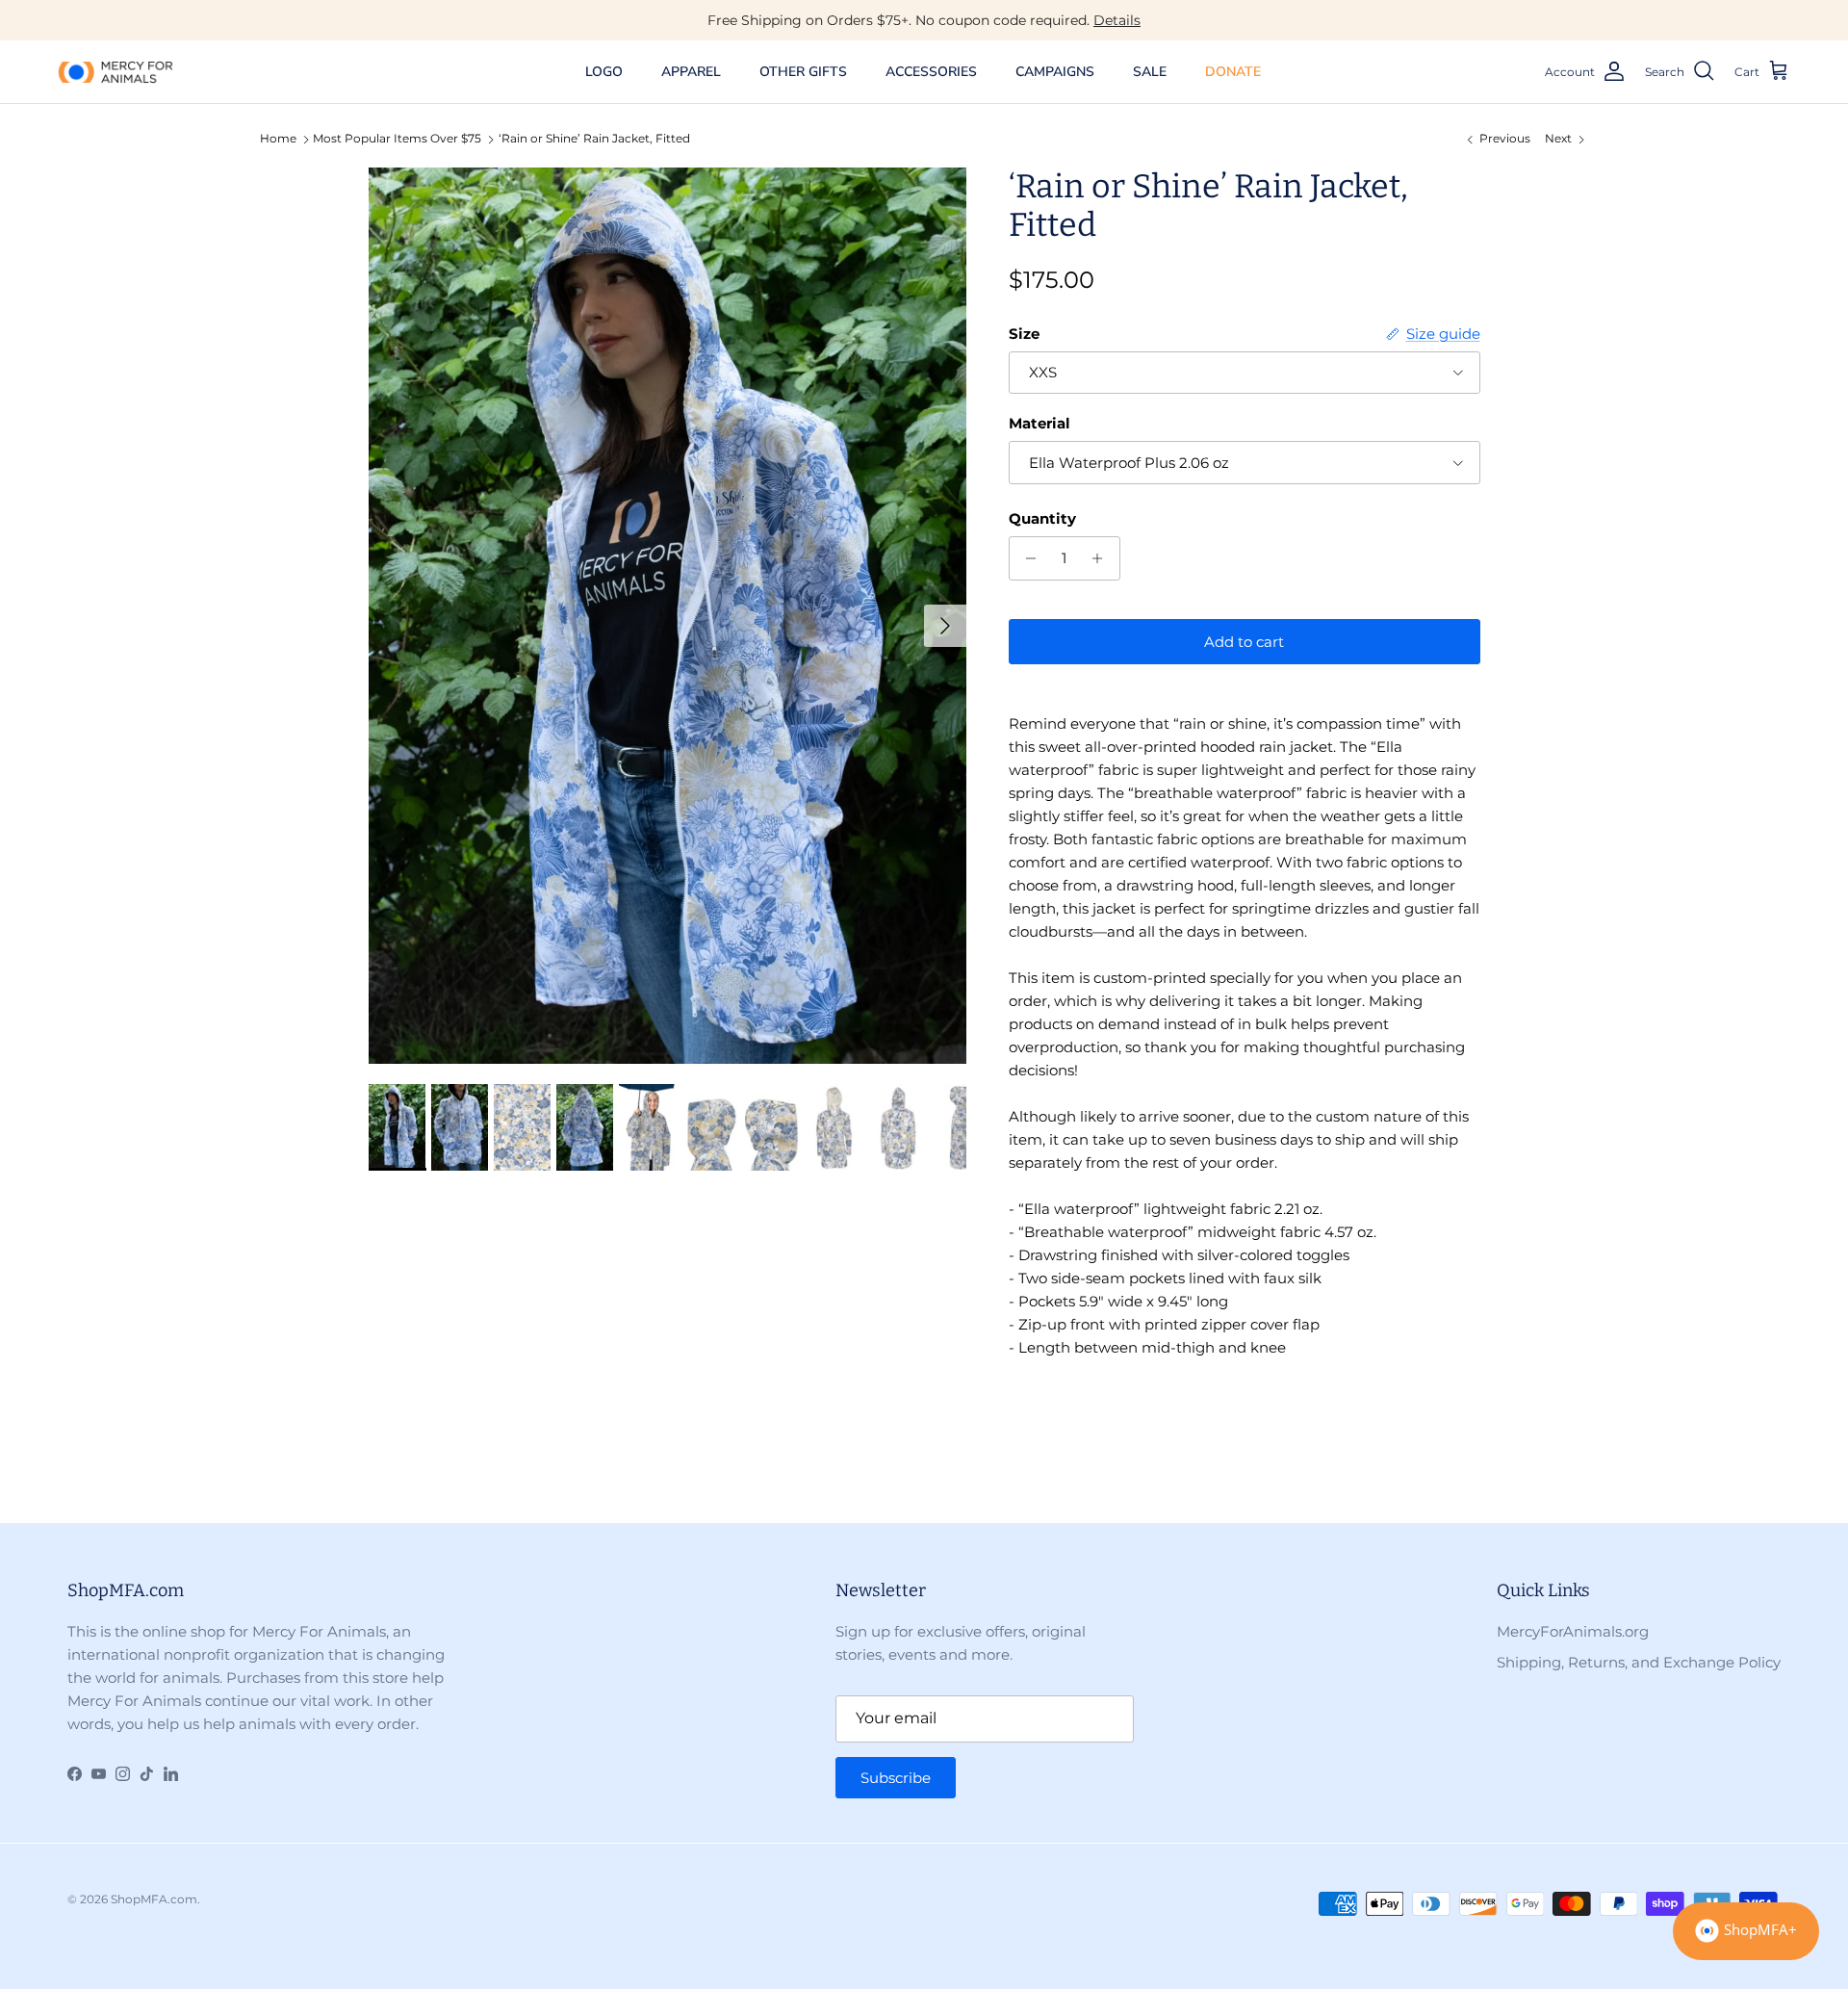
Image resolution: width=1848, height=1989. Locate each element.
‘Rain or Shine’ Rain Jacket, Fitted (594, 139)
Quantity (1042, 518)
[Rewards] (1746, 1931)
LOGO (604, 72)
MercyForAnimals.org (1573, 1631)
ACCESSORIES (931, 72)
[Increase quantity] (1103, 558)
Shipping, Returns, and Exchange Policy (1639, 1662)
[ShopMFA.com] (115, 71)
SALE (1150, 72)
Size (1024, 334)
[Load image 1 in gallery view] (667, 616)
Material (1039, 423)
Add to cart (1244, 642)
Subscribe (896, 1778)
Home (278, 139)
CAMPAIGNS (1055, 72)
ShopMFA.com (154, 1899)
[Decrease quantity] (1027, 558)
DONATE (1233, 72)
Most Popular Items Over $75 (397, 139)
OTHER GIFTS (803, 72)
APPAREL (691, 72)
